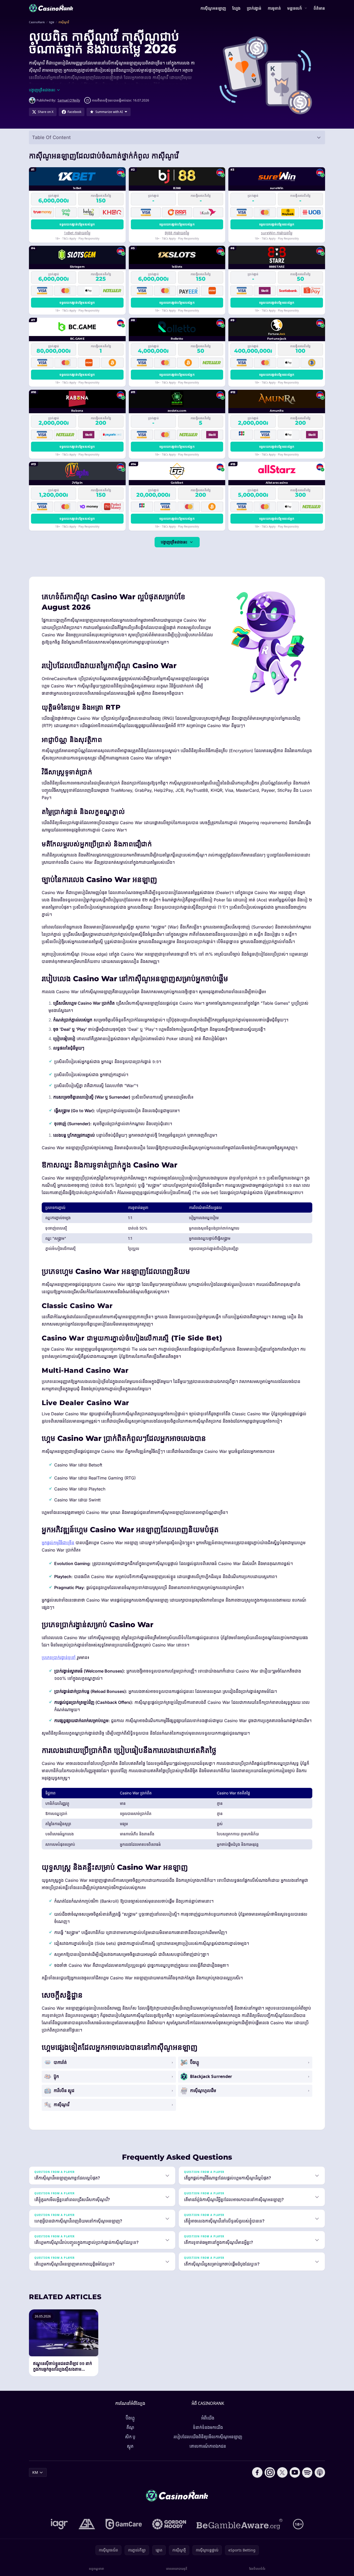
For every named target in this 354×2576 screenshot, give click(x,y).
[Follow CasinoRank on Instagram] (270, 2472)
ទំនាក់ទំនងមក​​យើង (208, 2427)
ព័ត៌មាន (319, 8)
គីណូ (130, 2427)
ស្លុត (130, 2446)
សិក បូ (130, 2437)
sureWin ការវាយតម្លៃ (277, 233)
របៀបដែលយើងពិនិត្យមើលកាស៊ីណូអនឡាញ (208, 2437)
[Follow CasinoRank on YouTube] (295, 2472)
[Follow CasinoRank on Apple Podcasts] (320, 2472)
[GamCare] (124, 2524)
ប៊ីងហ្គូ (130, 2418)
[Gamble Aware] (240, 2524)
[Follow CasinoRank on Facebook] (257, 2472)
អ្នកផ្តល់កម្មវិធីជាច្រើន (58, 1543)
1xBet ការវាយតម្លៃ (77, 233)
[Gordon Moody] (169, 2524)
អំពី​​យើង (208, 2418)
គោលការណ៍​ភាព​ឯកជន (208, 2446)
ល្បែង (236, 8)
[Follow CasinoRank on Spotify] (307, 2472)
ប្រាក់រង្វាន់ (254, 8)
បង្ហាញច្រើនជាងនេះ (174, 542)
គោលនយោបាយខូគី (177, 2569)
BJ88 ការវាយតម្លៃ (177, 233)
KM (35, 2472)
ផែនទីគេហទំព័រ (257, 2569)
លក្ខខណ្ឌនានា (96, 2569)
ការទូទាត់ (274, 8)
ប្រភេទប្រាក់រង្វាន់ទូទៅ (59, 1657)
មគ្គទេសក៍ (295, 8)
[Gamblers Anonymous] (87, 2524)
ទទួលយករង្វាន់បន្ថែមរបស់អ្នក (77, 224)
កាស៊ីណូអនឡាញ (213, 8)
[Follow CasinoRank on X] (282, 2472)
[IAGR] (59, 2524)
